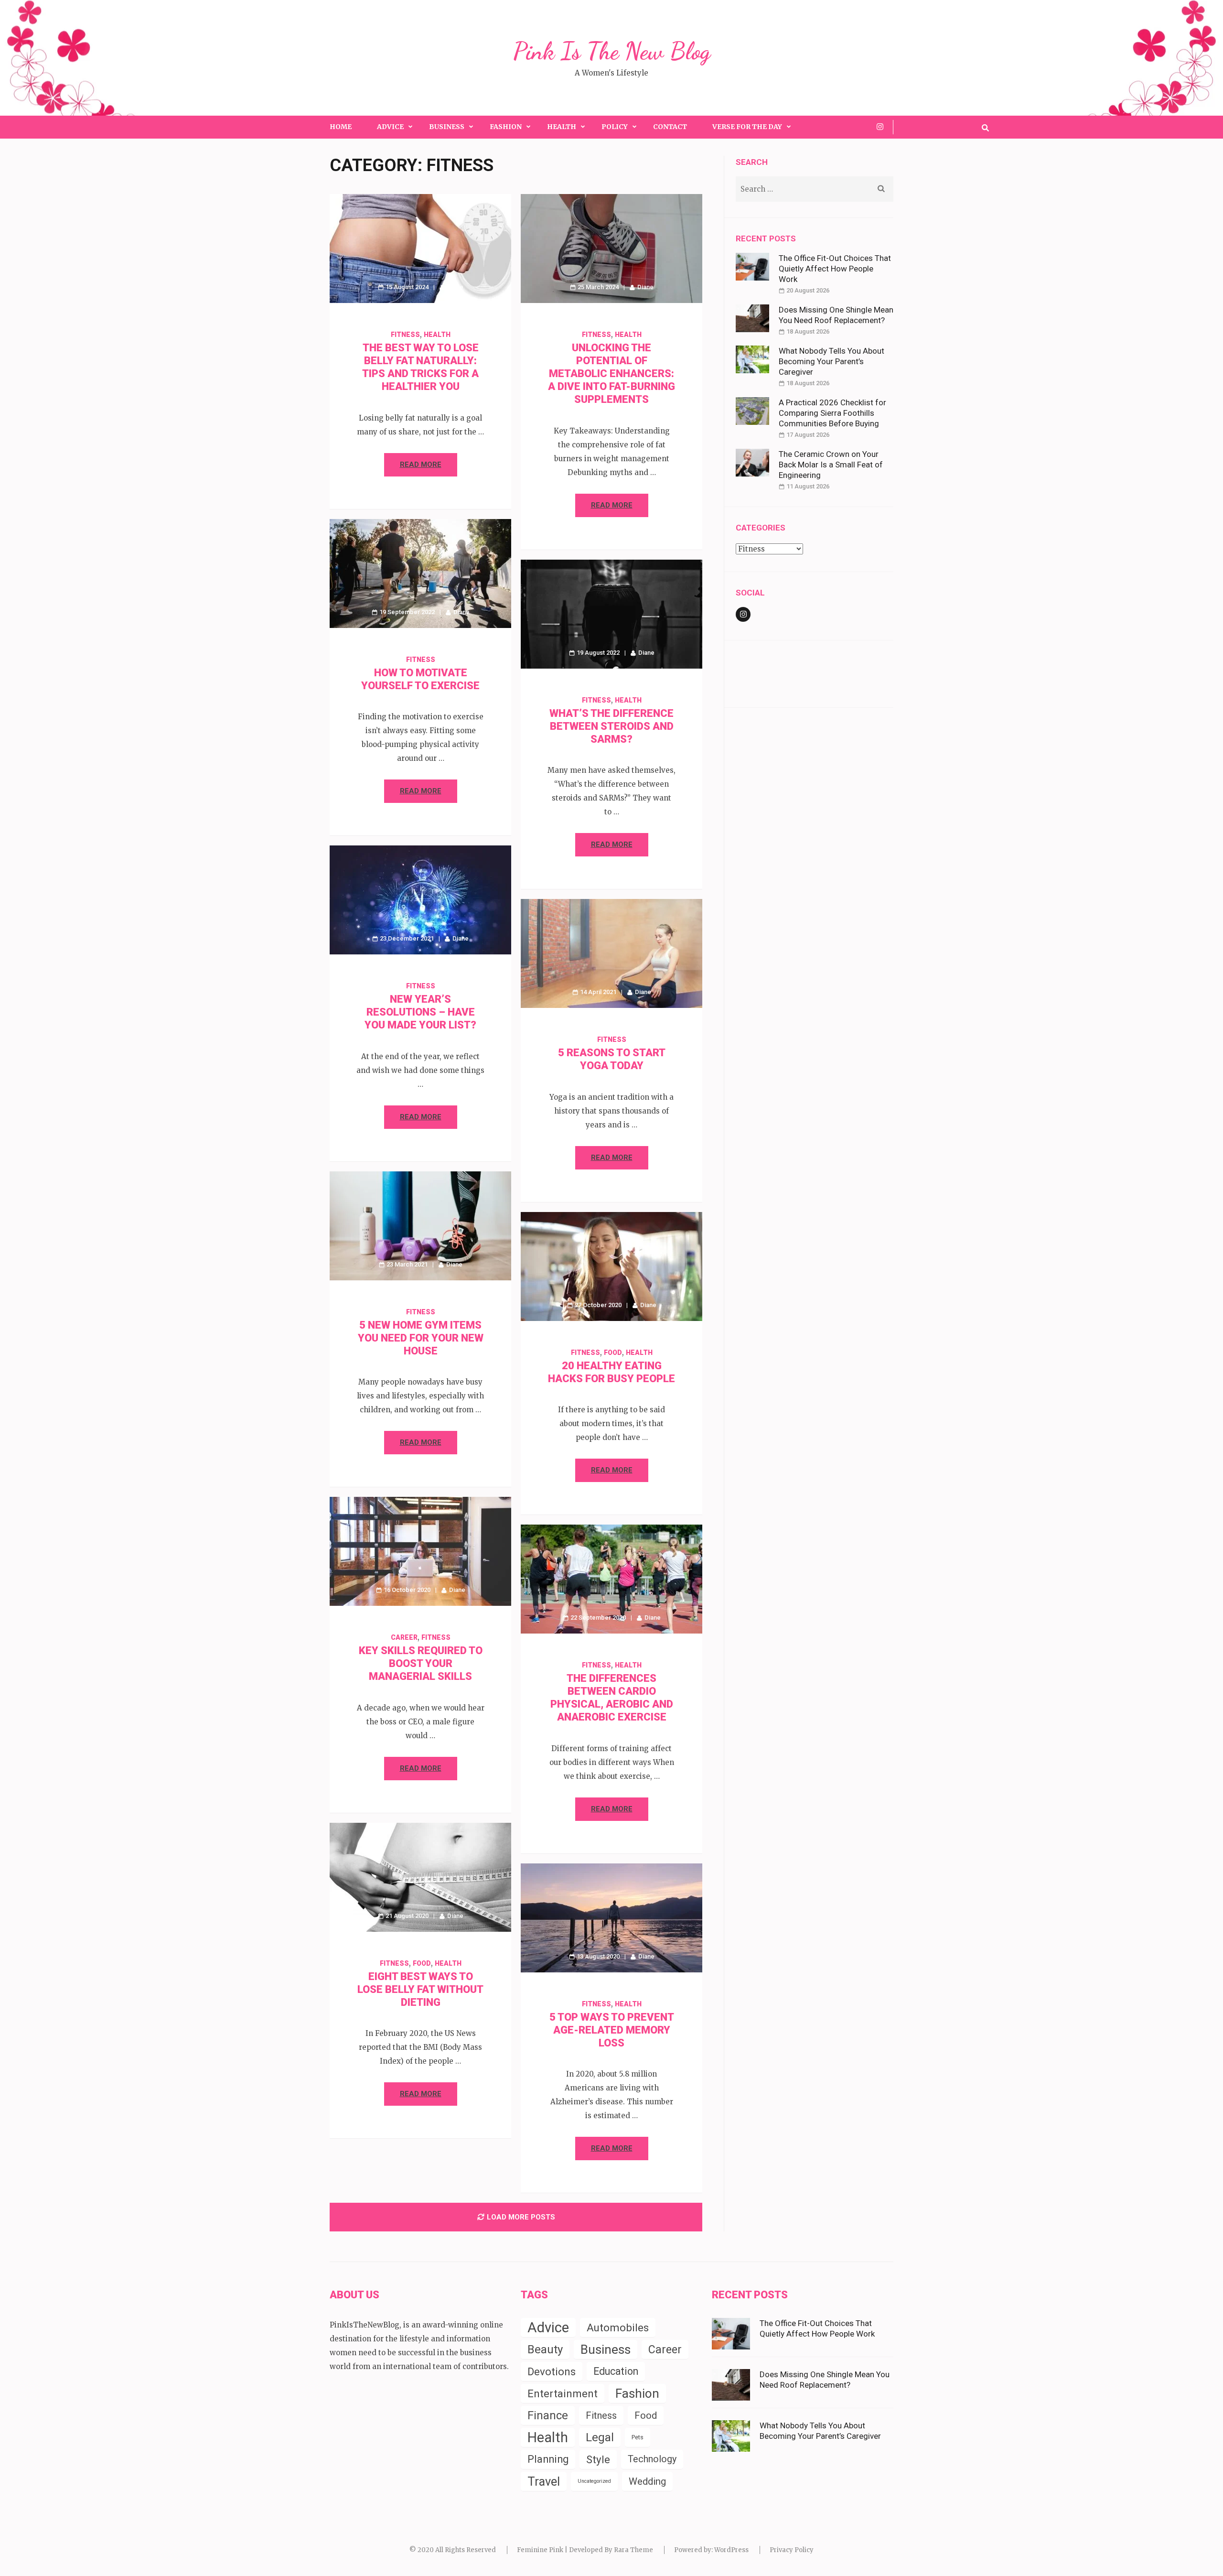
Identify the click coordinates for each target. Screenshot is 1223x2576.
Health (562, 127)
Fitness (405, 335)
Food (613, 1353)
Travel (544, 2481)
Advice (390, 127)
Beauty (545, 2349)
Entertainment (563, 2393)
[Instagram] (880, 127)
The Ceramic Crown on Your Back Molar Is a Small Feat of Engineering (831, 465)
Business (447, 127)
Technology (652, 2459)
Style (598, 2459)
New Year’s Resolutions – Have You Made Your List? (420, 1012)
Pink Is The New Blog (612, 51)
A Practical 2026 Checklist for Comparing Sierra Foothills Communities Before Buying (832, 413)
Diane (455, 287)
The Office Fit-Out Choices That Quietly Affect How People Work (835, 269)
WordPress (731, 2550)
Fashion (506, 127)
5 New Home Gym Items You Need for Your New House (421, 1338)
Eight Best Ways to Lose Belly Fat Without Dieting (420, 1989)
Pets (638, 2437)
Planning (548, 2459)
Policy (615, 127)
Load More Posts (521, 2217)
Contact (670, 127)
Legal (600, 2437)
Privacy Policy (792, 2550)
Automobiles (618, 2327)
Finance (548, 2415)
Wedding (647, 2481)
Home (341, 127)
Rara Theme (633, 2550)
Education (616, 2371)
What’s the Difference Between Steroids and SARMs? (611, 726)
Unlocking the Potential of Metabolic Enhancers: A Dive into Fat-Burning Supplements (611, 373)
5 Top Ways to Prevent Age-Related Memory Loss (612, 2030)
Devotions (552, 2371)
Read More (421, 465)
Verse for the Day (747, 127)
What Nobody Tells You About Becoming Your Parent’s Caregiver (831, 361)
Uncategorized (594, 2481)
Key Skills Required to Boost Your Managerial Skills (421, 1663)
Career (404, 1637)
